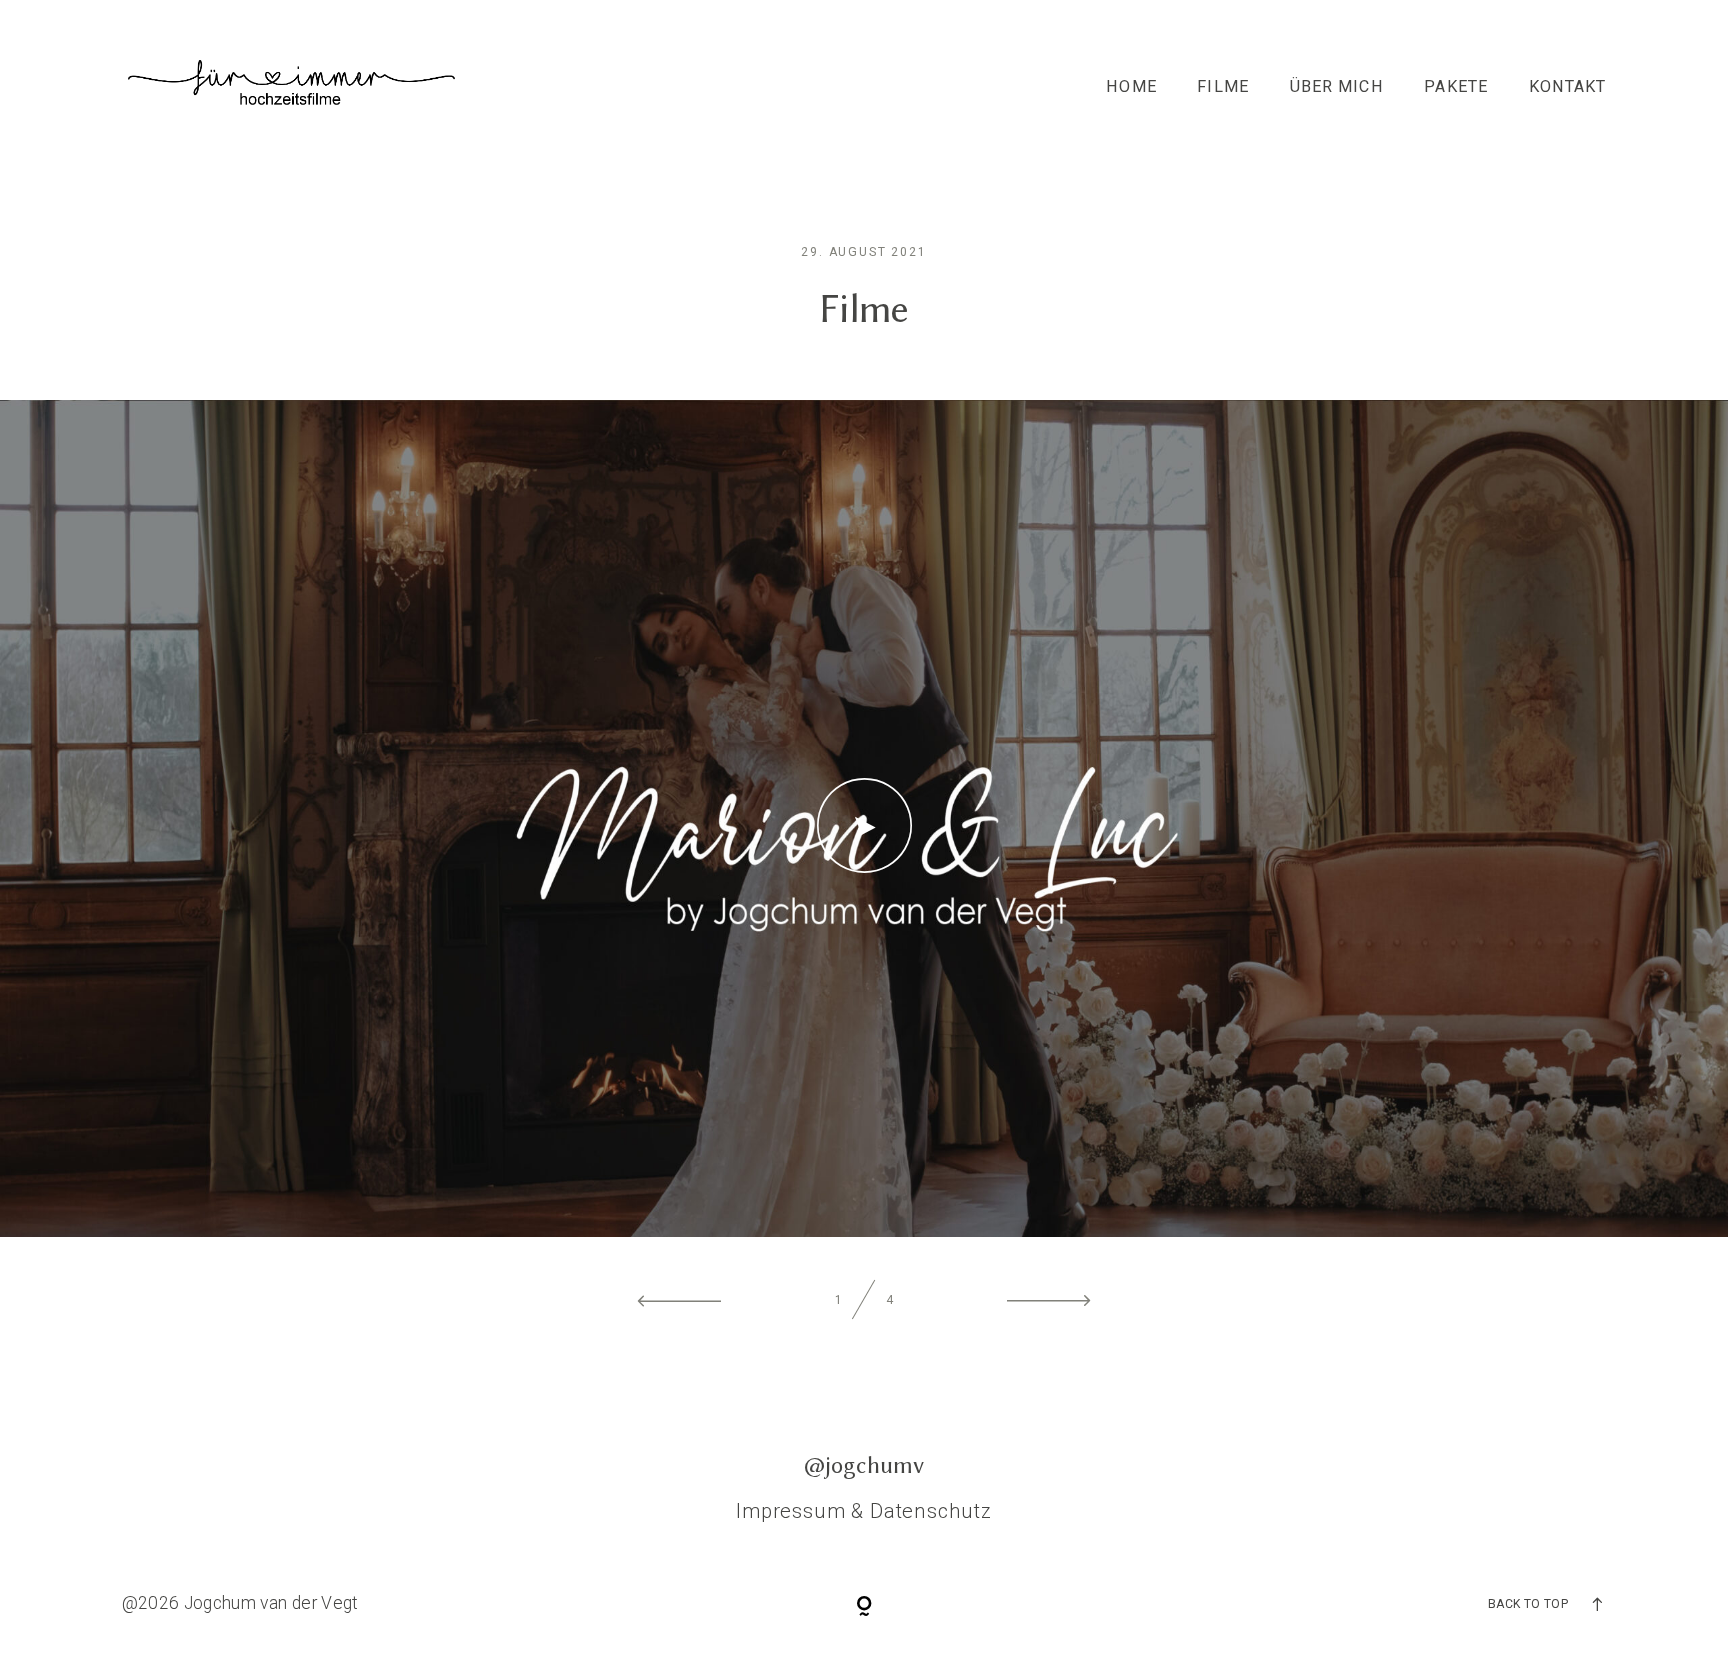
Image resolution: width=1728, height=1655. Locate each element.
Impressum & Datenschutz (864, 1511)
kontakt (1568, 87)
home (1131, 87)
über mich (1337, 87)
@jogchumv (864, 1465)
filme (1223, 87)
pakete (1456, 87)
